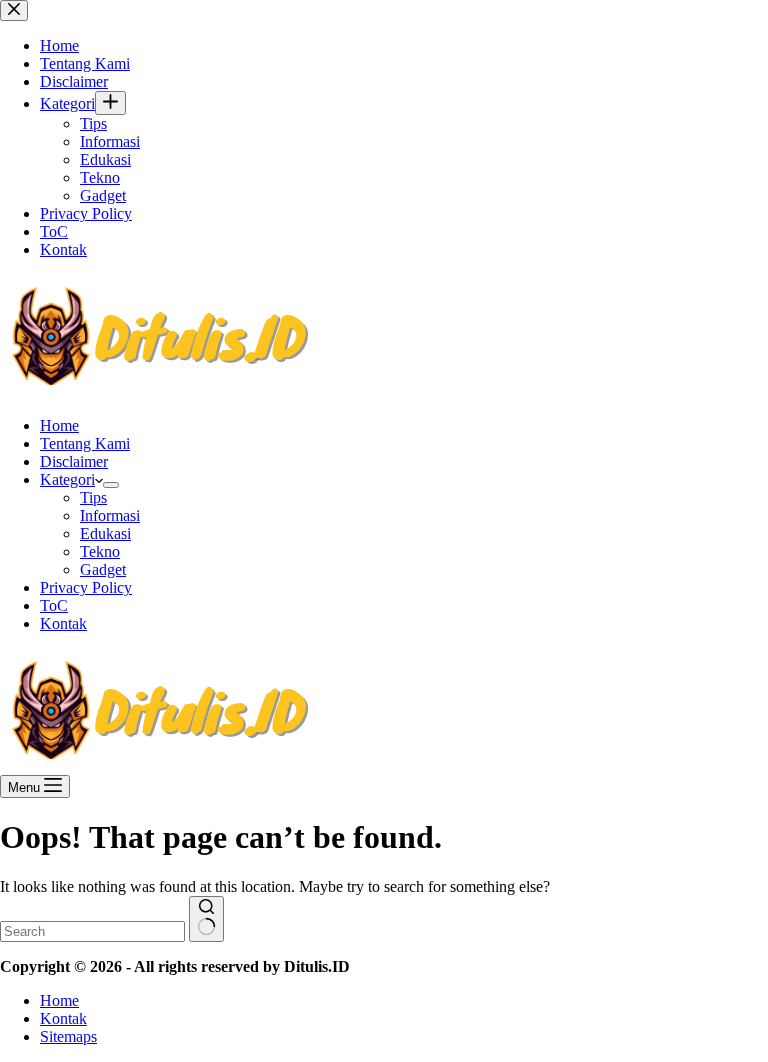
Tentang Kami (85, 443)
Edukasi (105, 533)
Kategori (67, 479)
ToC (54, 605)
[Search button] (206, 919)
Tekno (100, 551)
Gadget (103, 569)
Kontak (63, 623)
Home (59, 425)
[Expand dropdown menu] (111, 485)
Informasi (110, 515)
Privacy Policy (86, 587)
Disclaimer (74, 461)
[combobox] (92, 931)
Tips (93, 497)
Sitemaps (68, 1036)
